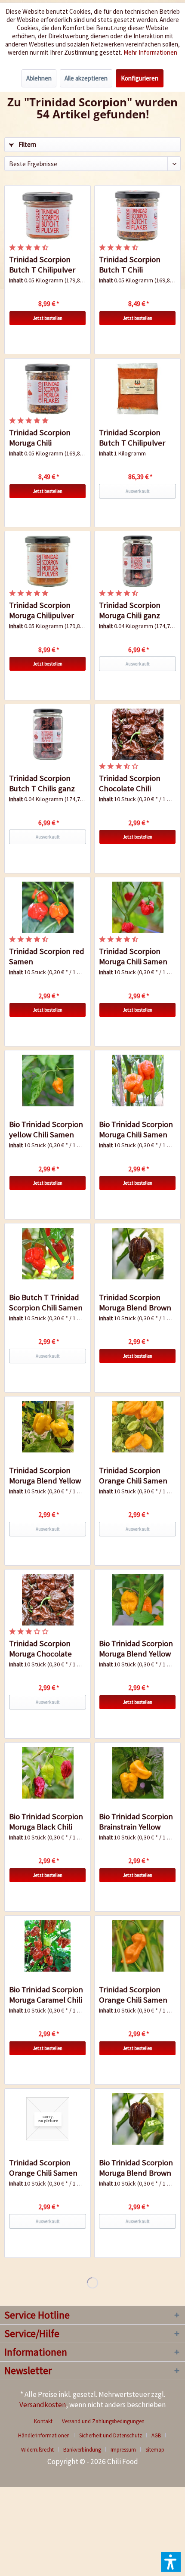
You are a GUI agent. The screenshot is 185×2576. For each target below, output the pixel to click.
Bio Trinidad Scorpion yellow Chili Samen (46, 1129)
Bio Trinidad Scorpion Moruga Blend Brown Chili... (136, 2168)
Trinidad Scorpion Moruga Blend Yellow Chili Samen (45, 1476)
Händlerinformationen (44, 2435)
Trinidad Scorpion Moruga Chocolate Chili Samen (40, 1649)
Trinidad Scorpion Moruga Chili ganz (130, 610)
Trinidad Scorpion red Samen (47, 956)
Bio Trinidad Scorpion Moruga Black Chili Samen (46, 1822)
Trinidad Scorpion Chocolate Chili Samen (130, 783)
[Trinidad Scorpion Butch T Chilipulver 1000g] (137, 389)
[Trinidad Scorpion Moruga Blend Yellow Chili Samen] (48, 1427)
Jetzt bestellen (48, 318)
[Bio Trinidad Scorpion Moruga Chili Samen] (137, 1081)
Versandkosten (43, 2405)
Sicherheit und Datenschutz (111, 2435)
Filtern (27, 144)
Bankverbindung (82, 2450)
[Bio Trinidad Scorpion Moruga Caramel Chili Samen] (48, 1946)
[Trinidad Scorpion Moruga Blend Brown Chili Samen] (137, 1254)
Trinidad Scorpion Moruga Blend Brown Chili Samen (135, 1303)
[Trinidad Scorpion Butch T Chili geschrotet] (137, 216)
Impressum (123, 2450)
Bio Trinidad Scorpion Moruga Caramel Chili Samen (46, 1995)
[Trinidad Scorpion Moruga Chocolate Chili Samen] (48, 1600)
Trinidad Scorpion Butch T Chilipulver (42, 265)
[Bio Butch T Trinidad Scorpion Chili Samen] (48, 1254)
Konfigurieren (140, 78)
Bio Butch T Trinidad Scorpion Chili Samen (46, 1302)
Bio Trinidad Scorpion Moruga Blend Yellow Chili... (136, 1649)
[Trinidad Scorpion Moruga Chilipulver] (48, 561)
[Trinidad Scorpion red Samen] (48, 907)
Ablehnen (39, 78)
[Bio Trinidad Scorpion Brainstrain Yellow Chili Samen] (137, 1773)
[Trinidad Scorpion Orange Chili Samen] (137, 1427)
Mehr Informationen (150, 52)
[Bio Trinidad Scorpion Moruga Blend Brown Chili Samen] (137, 2119)
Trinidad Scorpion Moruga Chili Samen (133, 956)
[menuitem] (46, 2421)
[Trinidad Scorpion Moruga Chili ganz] (137, 561)
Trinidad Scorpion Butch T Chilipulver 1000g (132, 438)
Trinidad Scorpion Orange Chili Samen (133, 1475)
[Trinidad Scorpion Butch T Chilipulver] (48, 216)
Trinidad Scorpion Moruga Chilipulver (42, 610)
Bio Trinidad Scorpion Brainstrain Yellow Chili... (136, 1822)
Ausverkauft (138, 491)
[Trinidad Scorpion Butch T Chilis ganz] (48, 734)
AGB (156, 2435)
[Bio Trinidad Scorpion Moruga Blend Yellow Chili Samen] (137, 1600)
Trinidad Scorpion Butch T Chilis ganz (42, 783)
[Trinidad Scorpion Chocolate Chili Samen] (137, 734)
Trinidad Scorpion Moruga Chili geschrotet (40, 438)
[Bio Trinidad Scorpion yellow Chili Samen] (48, 1081)
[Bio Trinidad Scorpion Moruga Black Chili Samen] (48, 1773)
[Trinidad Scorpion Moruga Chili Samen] (137, 907)
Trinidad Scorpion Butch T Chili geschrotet (130, 265)
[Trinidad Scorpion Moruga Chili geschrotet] (48, 389)
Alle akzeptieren (86, 78)
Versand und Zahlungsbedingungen (103, 2421)
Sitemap (155, 2450)
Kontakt (43, 2421)
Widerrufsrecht (37, 2450)
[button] (171, 2562)
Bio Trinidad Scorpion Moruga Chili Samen (136, 1129)
